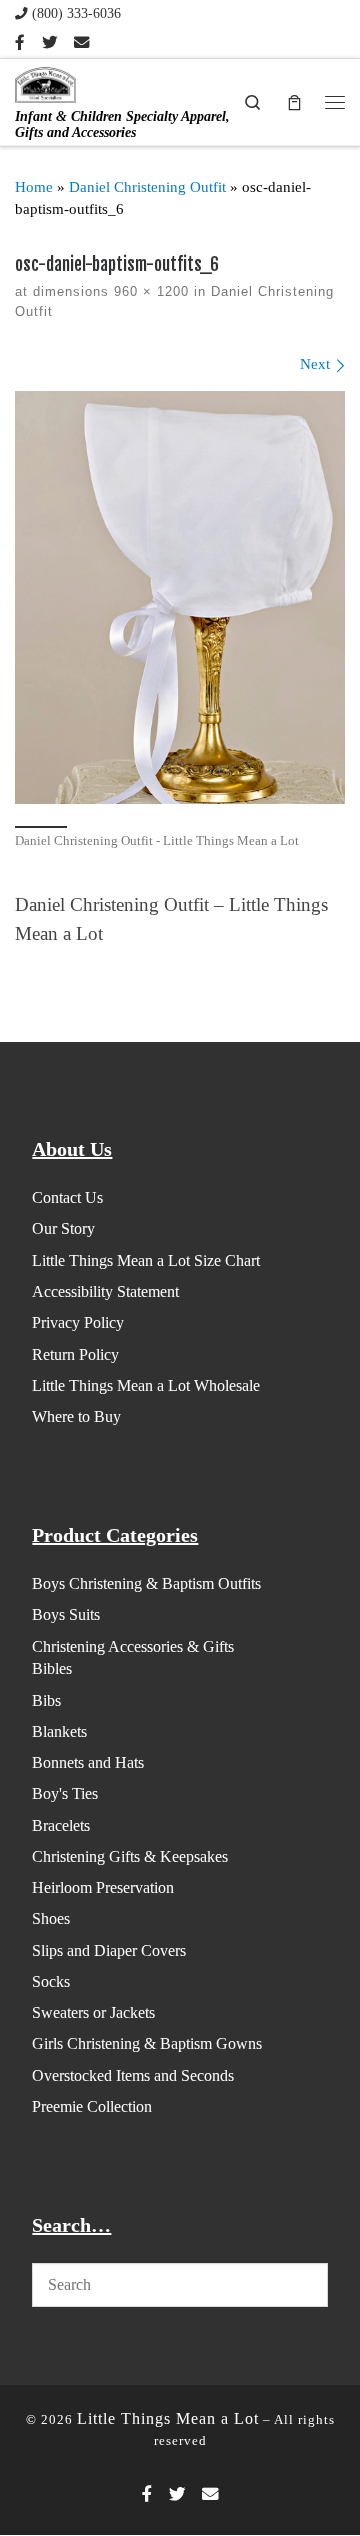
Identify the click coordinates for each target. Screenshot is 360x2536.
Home (34, 187)
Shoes (51, 1918)
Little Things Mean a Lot (168, 2418)
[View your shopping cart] (294, 101)
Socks (51, 1981)
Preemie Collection (92, 2106)
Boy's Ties (65, 1793)
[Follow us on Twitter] (49, 43)
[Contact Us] (81, 43)
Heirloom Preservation (103, 1887)
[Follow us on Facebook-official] (20, 43)
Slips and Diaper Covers (109, 1950)
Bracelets (61, 1825)
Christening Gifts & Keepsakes (130, 1856)
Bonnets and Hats (88, 1762)
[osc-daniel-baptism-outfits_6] (180, 597)
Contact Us (67, 1197)
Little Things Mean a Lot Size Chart (146, 1260)
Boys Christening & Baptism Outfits (146, 1583)
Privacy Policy (78, 1322)
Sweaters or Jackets (93, 2012)
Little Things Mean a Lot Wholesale (146, 1385)
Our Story (63, 1228)
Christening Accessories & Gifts (133, 1646)
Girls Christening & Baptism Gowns (147, 2043)
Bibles (52, 1668)
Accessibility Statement (105, 1291)
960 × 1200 (149, 291)
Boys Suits (66, 1614)
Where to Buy (76, 1416)
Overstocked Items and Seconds (133, 2075)
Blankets (59, 1731)
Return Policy (75, 1354)
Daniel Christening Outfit (147, 187)
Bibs (46, 1700)
